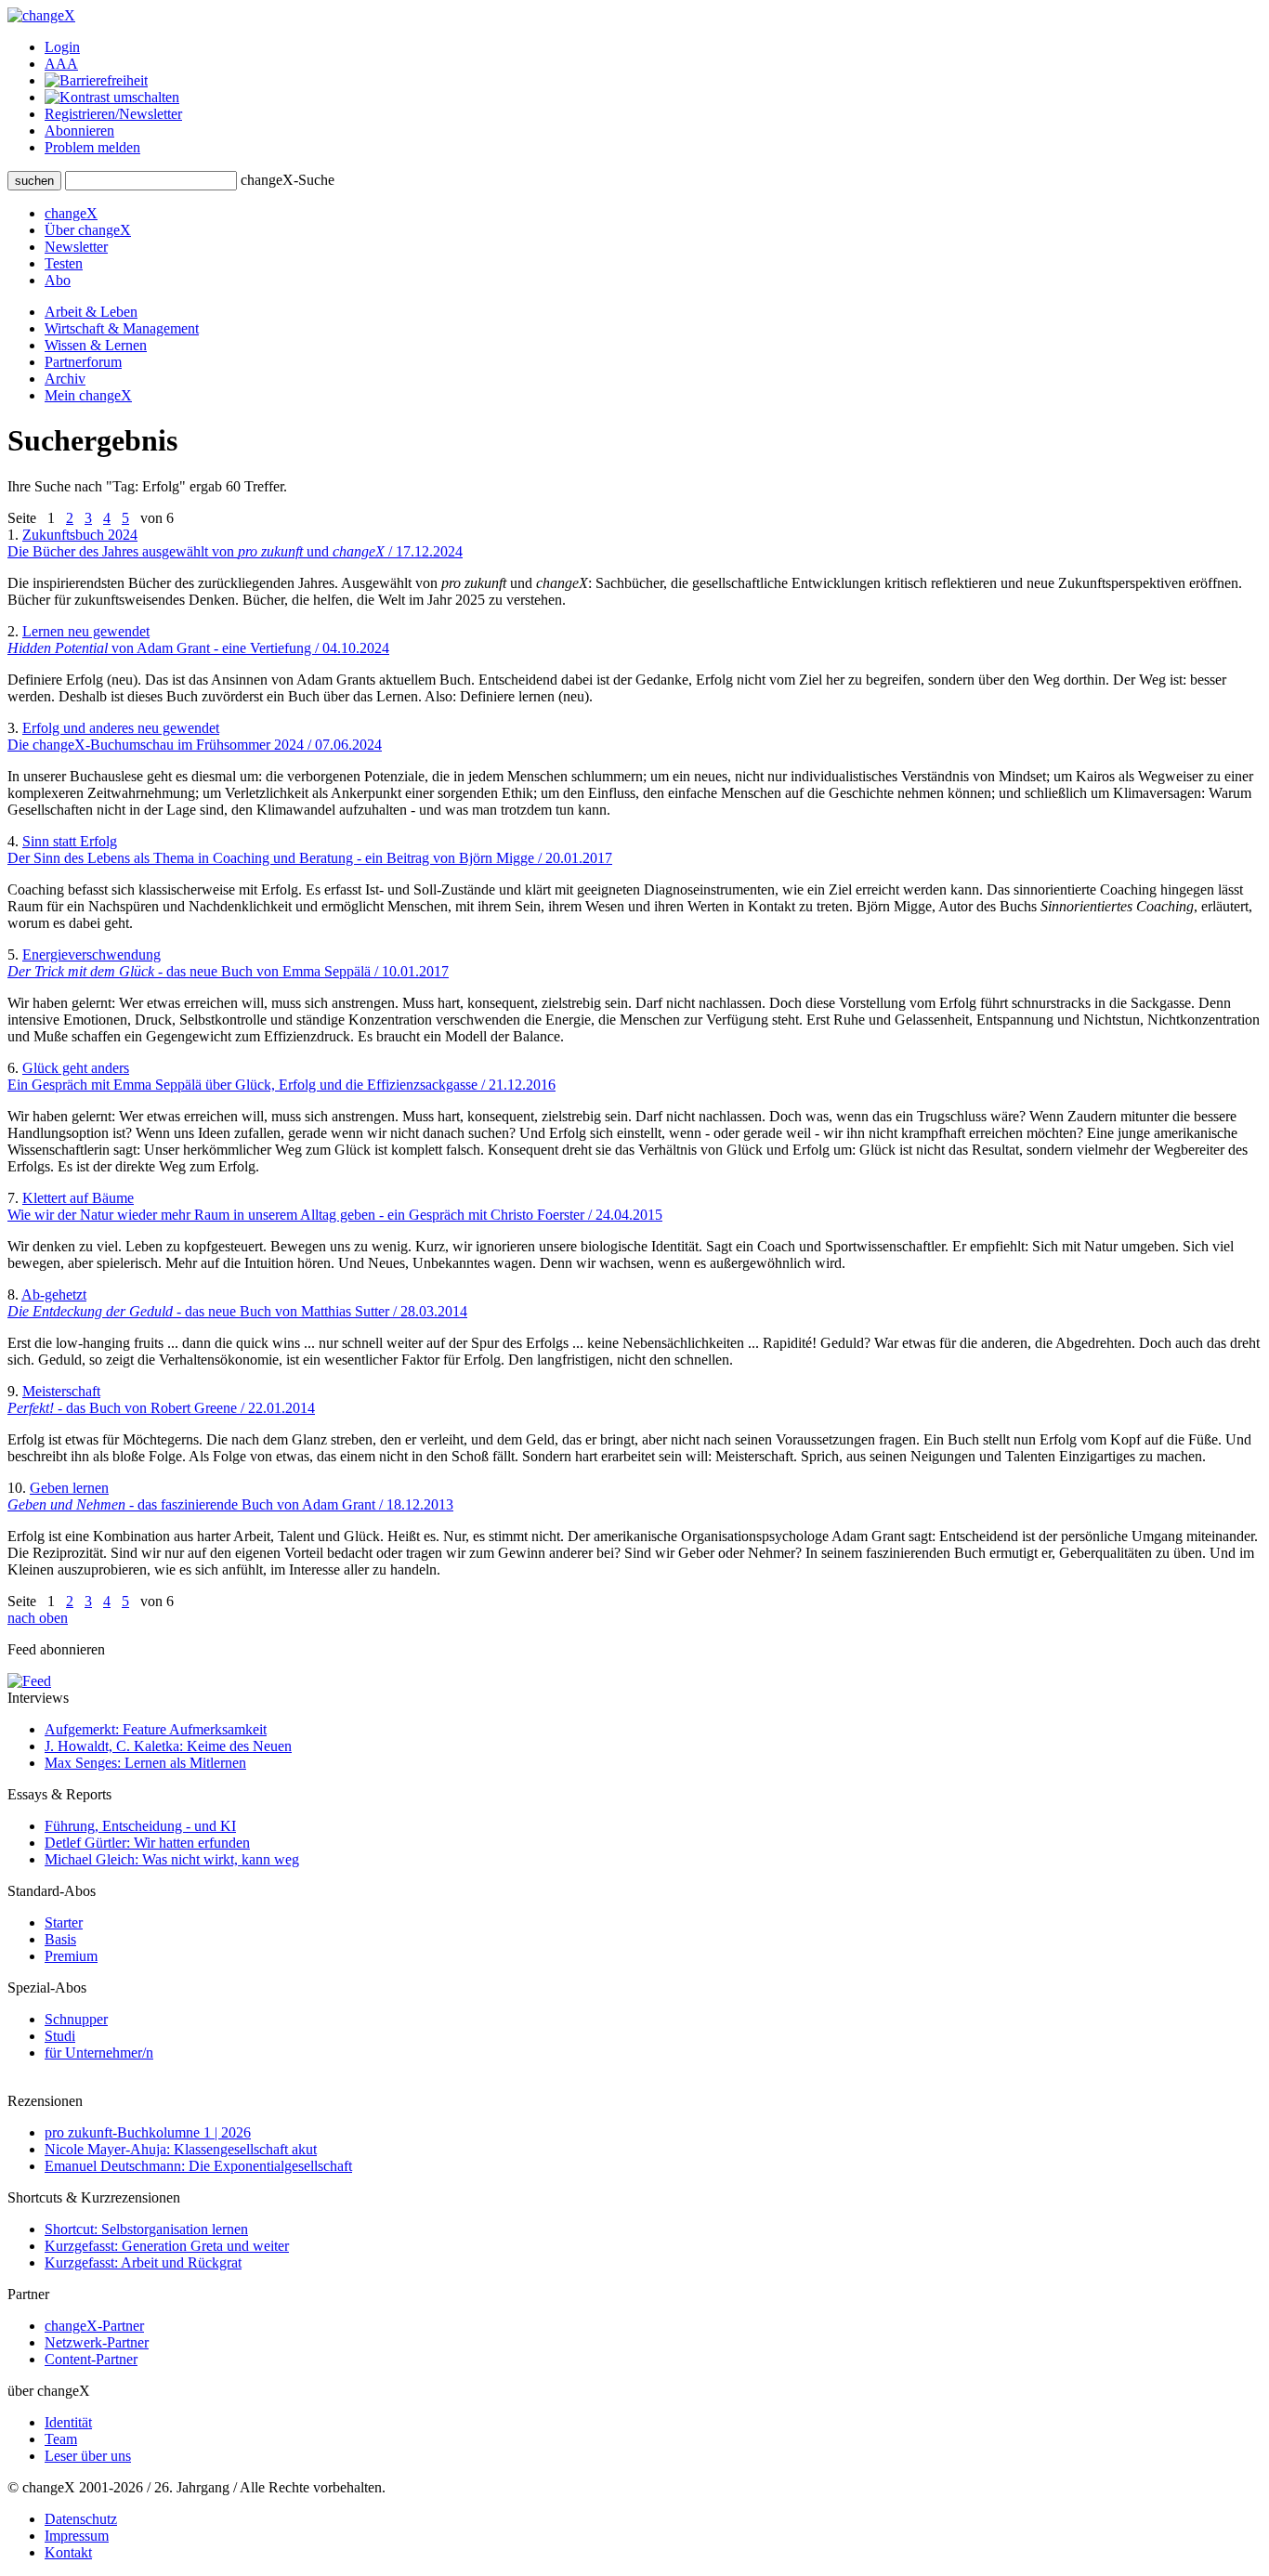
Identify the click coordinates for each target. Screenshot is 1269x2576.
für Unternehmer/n (99, 2053)
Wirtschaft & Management (122, 328)
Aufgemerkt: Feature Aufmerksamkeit (156, 1729)
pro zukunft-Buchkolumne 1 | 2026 (148, 2132)
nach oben (38, 1618)
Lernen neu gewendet (198, 640)
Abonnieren (79, 131)
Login (62, 47)
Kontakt (68, 2552)
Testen (64, 263)
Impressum (77, 2536)
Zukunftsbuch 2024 (235, 543)
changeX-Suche (288, 180)
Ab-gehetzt (237, 1303)
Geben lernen (230, 1496)
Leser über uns (88, 2456)
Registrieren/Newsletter (113, 114)
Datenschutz (81, 2519)
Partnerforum (83, 362)
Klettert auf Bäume (335, 1206)
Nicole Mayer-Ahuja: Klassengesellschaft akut (181, 2149)
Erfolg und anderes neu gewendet (195, 736)
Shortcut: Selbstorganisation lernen (146, 2229)
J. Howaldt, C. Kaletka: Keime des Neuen (168, 1746)
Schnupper (76, 2019)
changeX (71, 213)
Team (61, 2439)
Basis (60, 1939)
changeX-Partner (94, 2326)
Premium (71, 1956)
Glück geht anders (281, 1076)
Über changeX (88, 230)
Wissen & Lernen (96, 345)
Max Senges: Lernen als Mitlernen (145, 1763)
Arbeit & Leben (91, 312)
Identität (68, 2422)
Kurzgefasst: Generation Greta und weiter (167, 2246)
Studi (60, 2036)
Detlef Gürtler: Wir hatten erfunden (147, 1843)
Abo (58, 280)
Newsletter (76, 247)
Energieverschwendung (228, 963)
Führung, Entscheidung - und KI (140, 1826)
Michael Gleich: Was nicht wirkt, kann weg (172, 1859)
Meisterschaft (161, 1399)
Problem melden (92, 147)
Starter (64, 1922)
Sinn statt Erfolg (310, 850)
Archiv (65, 379)
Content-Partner (91, 2359)
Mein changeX (88, 395)
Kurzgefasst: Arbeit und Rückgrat (143, 2262)
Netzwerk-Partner (97, 2342)
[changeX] (41, 15)
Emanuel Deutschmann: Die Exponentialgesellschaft (198, 2166)
